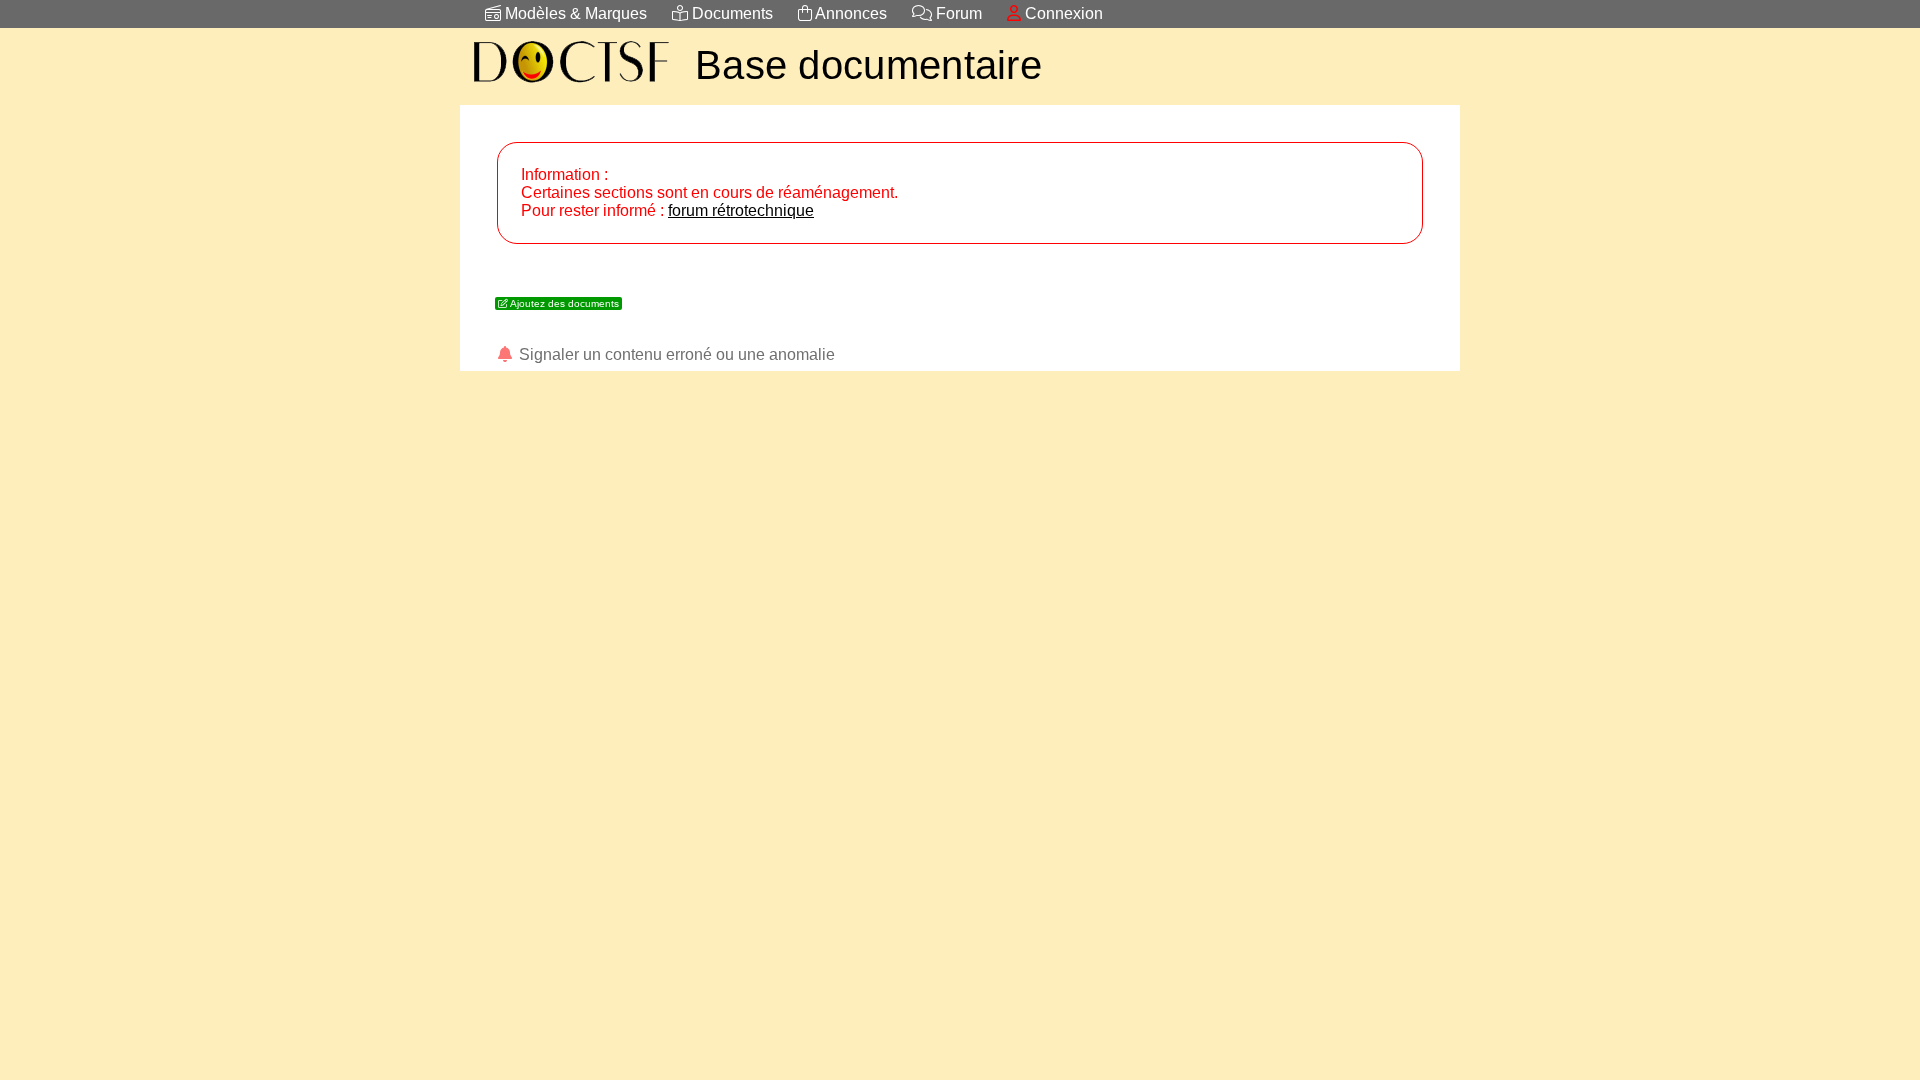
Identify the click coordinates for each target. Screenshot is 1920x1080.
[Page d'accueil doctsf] (570, 85)
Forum (957, 13)
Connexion (1062, 13)
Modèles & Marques (574, 13)
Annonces (849, 13)
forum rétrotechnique (741, 210)
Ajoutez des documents (563, 303)
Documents (730, 13)
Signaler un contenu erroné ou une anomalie (675, 354)
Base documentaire (868, 65)
